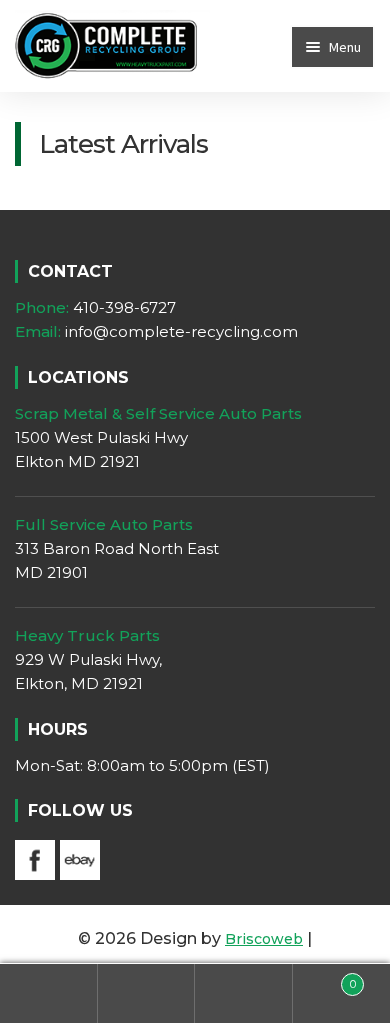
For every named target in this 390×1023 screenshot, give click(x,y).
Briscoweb (264, 939)
